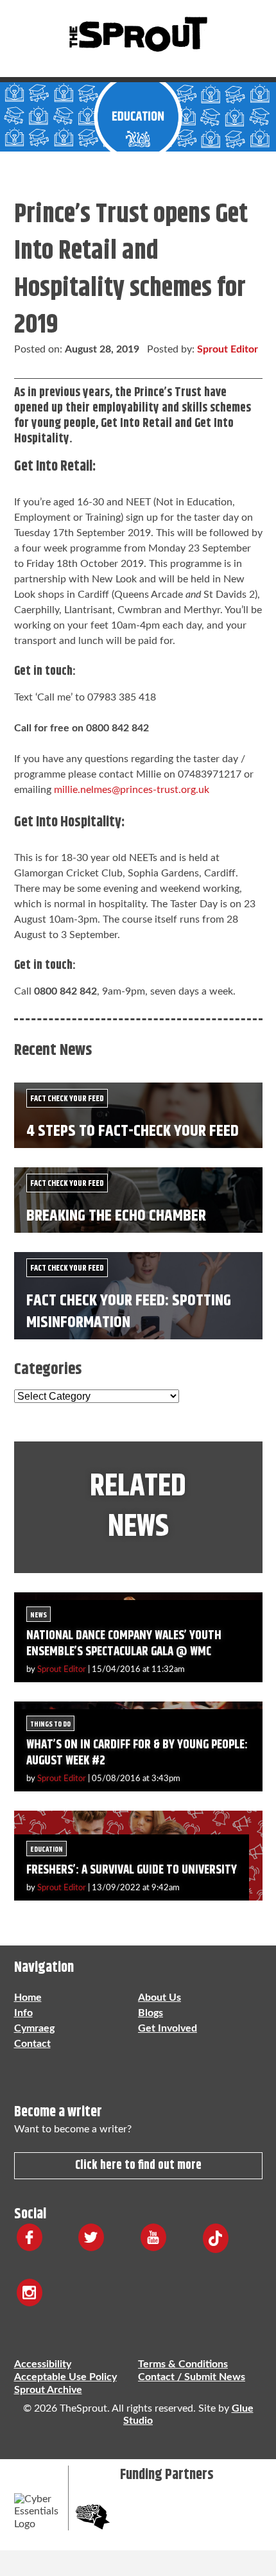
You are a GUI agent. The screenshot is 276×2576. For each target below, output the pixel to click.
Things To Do (50, 1724)
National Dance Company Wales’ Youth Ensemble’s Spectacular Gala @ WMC (124, 1644)
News (39, 1615)
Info (23, 2013)
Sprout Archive (48, 2390)
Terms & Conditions (183, 2364)
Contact (32, 2044)
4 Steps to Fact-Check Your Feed (133, 1131)
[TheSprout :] (138, 35)
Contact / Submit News (192, 2377)
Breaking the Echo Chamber (116, 1216)
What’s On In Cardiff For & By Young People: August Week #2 (137, 1753)
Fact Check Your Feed (67, 1099)
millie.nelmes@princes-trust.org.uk (132, 790)
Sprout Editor (228, 349)
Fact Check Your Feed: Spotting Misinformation (129, 1311)
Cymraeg (34, 2028)
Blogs (151, 2013)
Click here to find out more (138, 2165)
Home (28, 1997)
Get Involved (168, 2028)
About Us (160, 1997)
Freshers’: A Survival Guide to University (132, 1870)
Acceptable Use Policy (65, 2377)
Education (47, 1849)
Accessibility (43, 2364)
